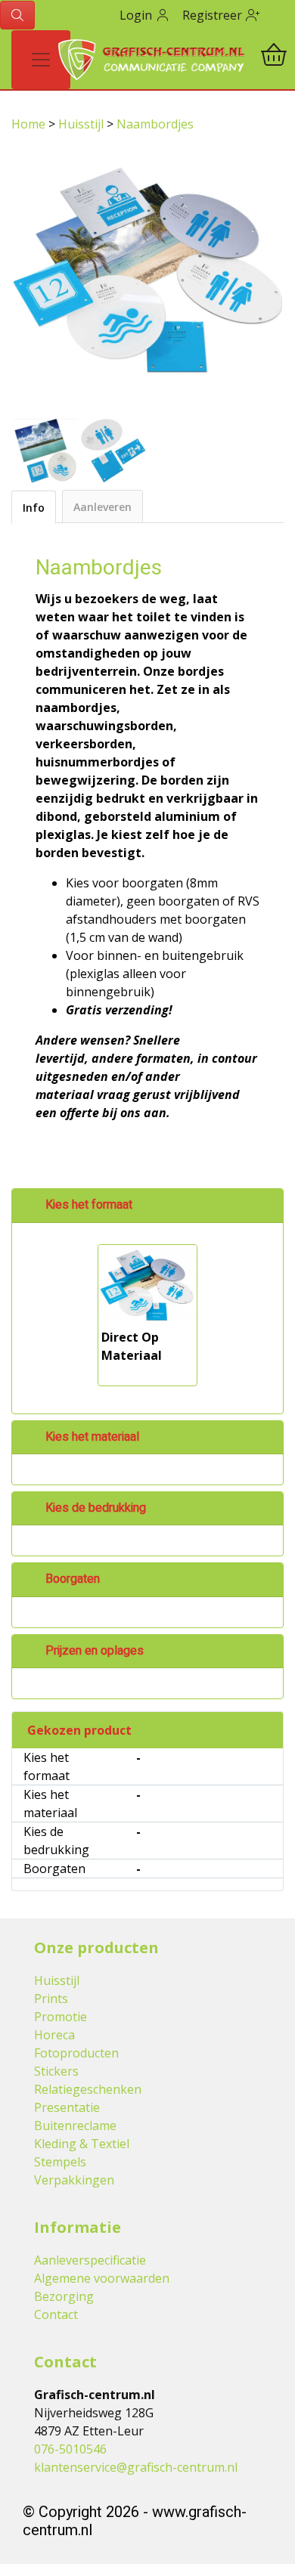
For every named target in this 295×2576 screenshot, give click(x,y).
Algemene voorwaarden (102, 2278)
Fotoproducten (76, 2053)
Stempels (60, 2162)
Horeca (54, 2035)
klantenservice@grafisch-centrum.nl (136, 2467)
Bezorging (64, 2296)
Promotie (61, 2017)
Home (30, 124)
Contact (56, 2314)
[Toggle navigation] (41, 60)
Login (137, 15)
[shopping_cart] (274, 57)
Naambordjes (155, 124)
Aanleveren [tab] (102, 507)
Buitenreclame (75, 2126)
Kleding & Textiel (82, 2144)
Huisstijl (82, 124)
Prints (51, 1999)
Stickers (56, 2071)
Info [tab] (34, 508)
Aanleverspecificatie (90, 2260)
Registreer (214, 15)
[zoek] (17, 15)
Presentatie (67, 2107)
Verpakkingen (74, 2180)
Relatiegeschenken (88, 2089)
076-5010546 (70, 2449)
